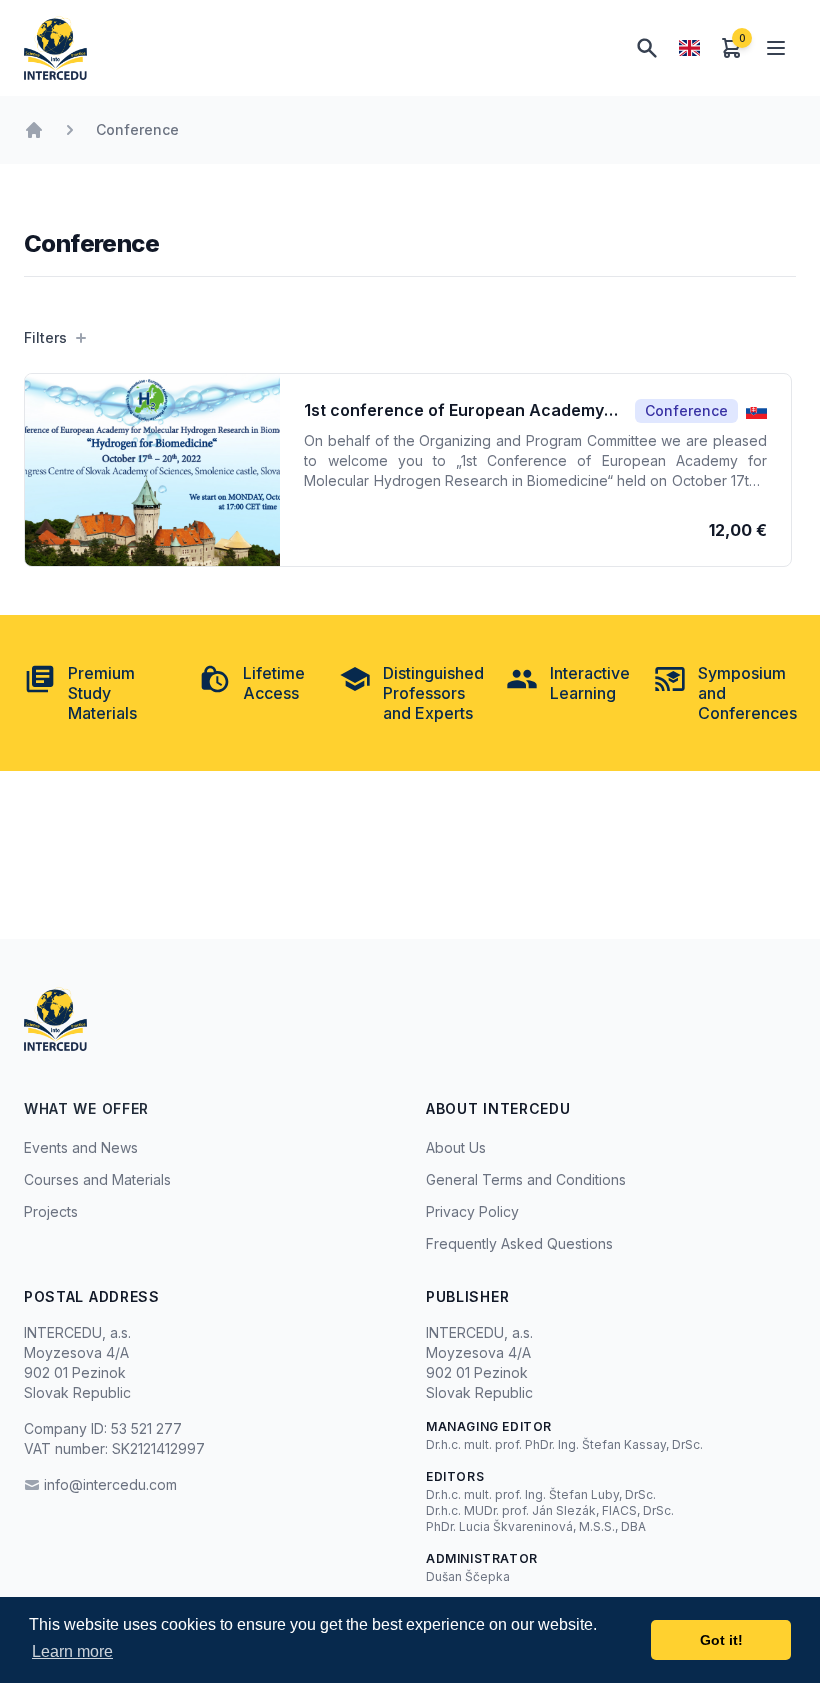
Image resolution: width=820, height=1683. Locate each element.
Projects (51, 1211)
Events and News (81, 1147)
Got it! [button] (721, 1640)
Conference (137, 129)
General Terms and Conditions (526, 1179)
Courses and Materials (97, 1179)
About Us (456, 1147)
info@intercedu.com (110, 1484)
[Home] (34, 130)
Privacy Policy (472, 1211)
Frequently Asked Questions (519, 1243)
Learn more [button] (72, 1651)
